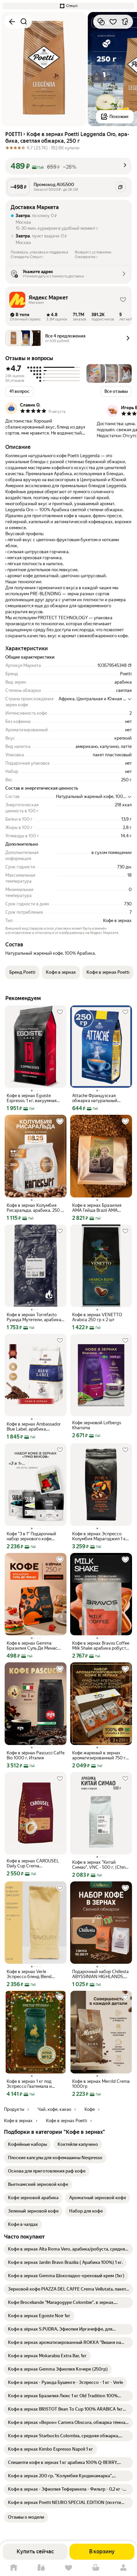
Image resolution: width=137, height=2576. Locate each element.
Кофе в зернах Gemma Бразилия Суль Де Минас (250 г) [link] (32, 1646)
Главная (14, 2568)
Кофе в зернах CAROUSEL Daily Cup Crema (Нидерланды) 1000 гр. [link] (33, 1863)
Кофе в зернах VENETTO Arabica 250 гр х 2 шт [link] (97, 1317)
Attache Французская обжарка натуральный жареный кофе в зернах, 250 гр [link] (101, 1098)
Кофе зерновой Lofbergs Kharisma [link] (97, 1425)
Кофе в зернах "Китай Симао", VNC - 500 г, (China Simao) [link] (100, 1865)
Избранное (68, 2568)
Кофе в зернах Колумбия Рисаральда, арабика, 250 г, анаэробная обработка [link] (35, 1208)
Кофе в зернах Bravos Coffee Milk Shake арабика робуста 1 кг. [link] (101, 1646)
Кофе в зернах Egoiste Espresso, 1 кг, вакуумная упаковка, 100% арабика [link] (32, 1098)
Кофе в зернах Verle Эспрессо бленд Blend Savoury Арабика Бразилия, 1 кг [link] (35, 1974)
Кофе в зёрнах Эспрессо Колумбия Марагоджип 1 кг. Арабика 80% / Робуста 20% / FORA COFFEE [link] (101, 1536)
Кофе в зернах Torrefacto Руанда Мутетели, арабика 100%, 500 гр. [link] (34, 1317)
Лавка (41, 2568)
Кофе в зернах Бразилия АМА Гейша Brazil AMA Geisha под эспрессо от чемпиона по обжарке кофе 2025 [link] (100, 1208)
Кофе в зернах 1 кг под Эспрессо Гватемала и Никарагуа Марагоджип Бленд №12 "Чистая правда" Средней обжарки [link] (35, 2084)
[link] (27, 2144)
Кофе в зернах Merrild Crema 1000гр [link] (101, 2084)
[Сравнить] (101, 22)
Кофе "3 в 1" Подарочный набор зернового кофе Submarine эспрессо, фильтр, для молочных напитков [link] (36, 1536)
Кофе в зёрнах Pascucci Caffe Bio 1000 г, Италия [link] (36, 1755)
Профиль (123, 2568)
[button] (68, 6)
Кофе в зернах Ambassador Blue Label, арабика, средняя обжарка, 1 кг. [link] (34, 1427)
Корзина (96, 2568)
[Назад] (12, 22)
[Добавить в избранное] (113, 22)
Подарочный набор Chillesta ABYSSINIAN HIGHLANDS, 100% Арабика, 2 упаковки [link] (100, 1974)
